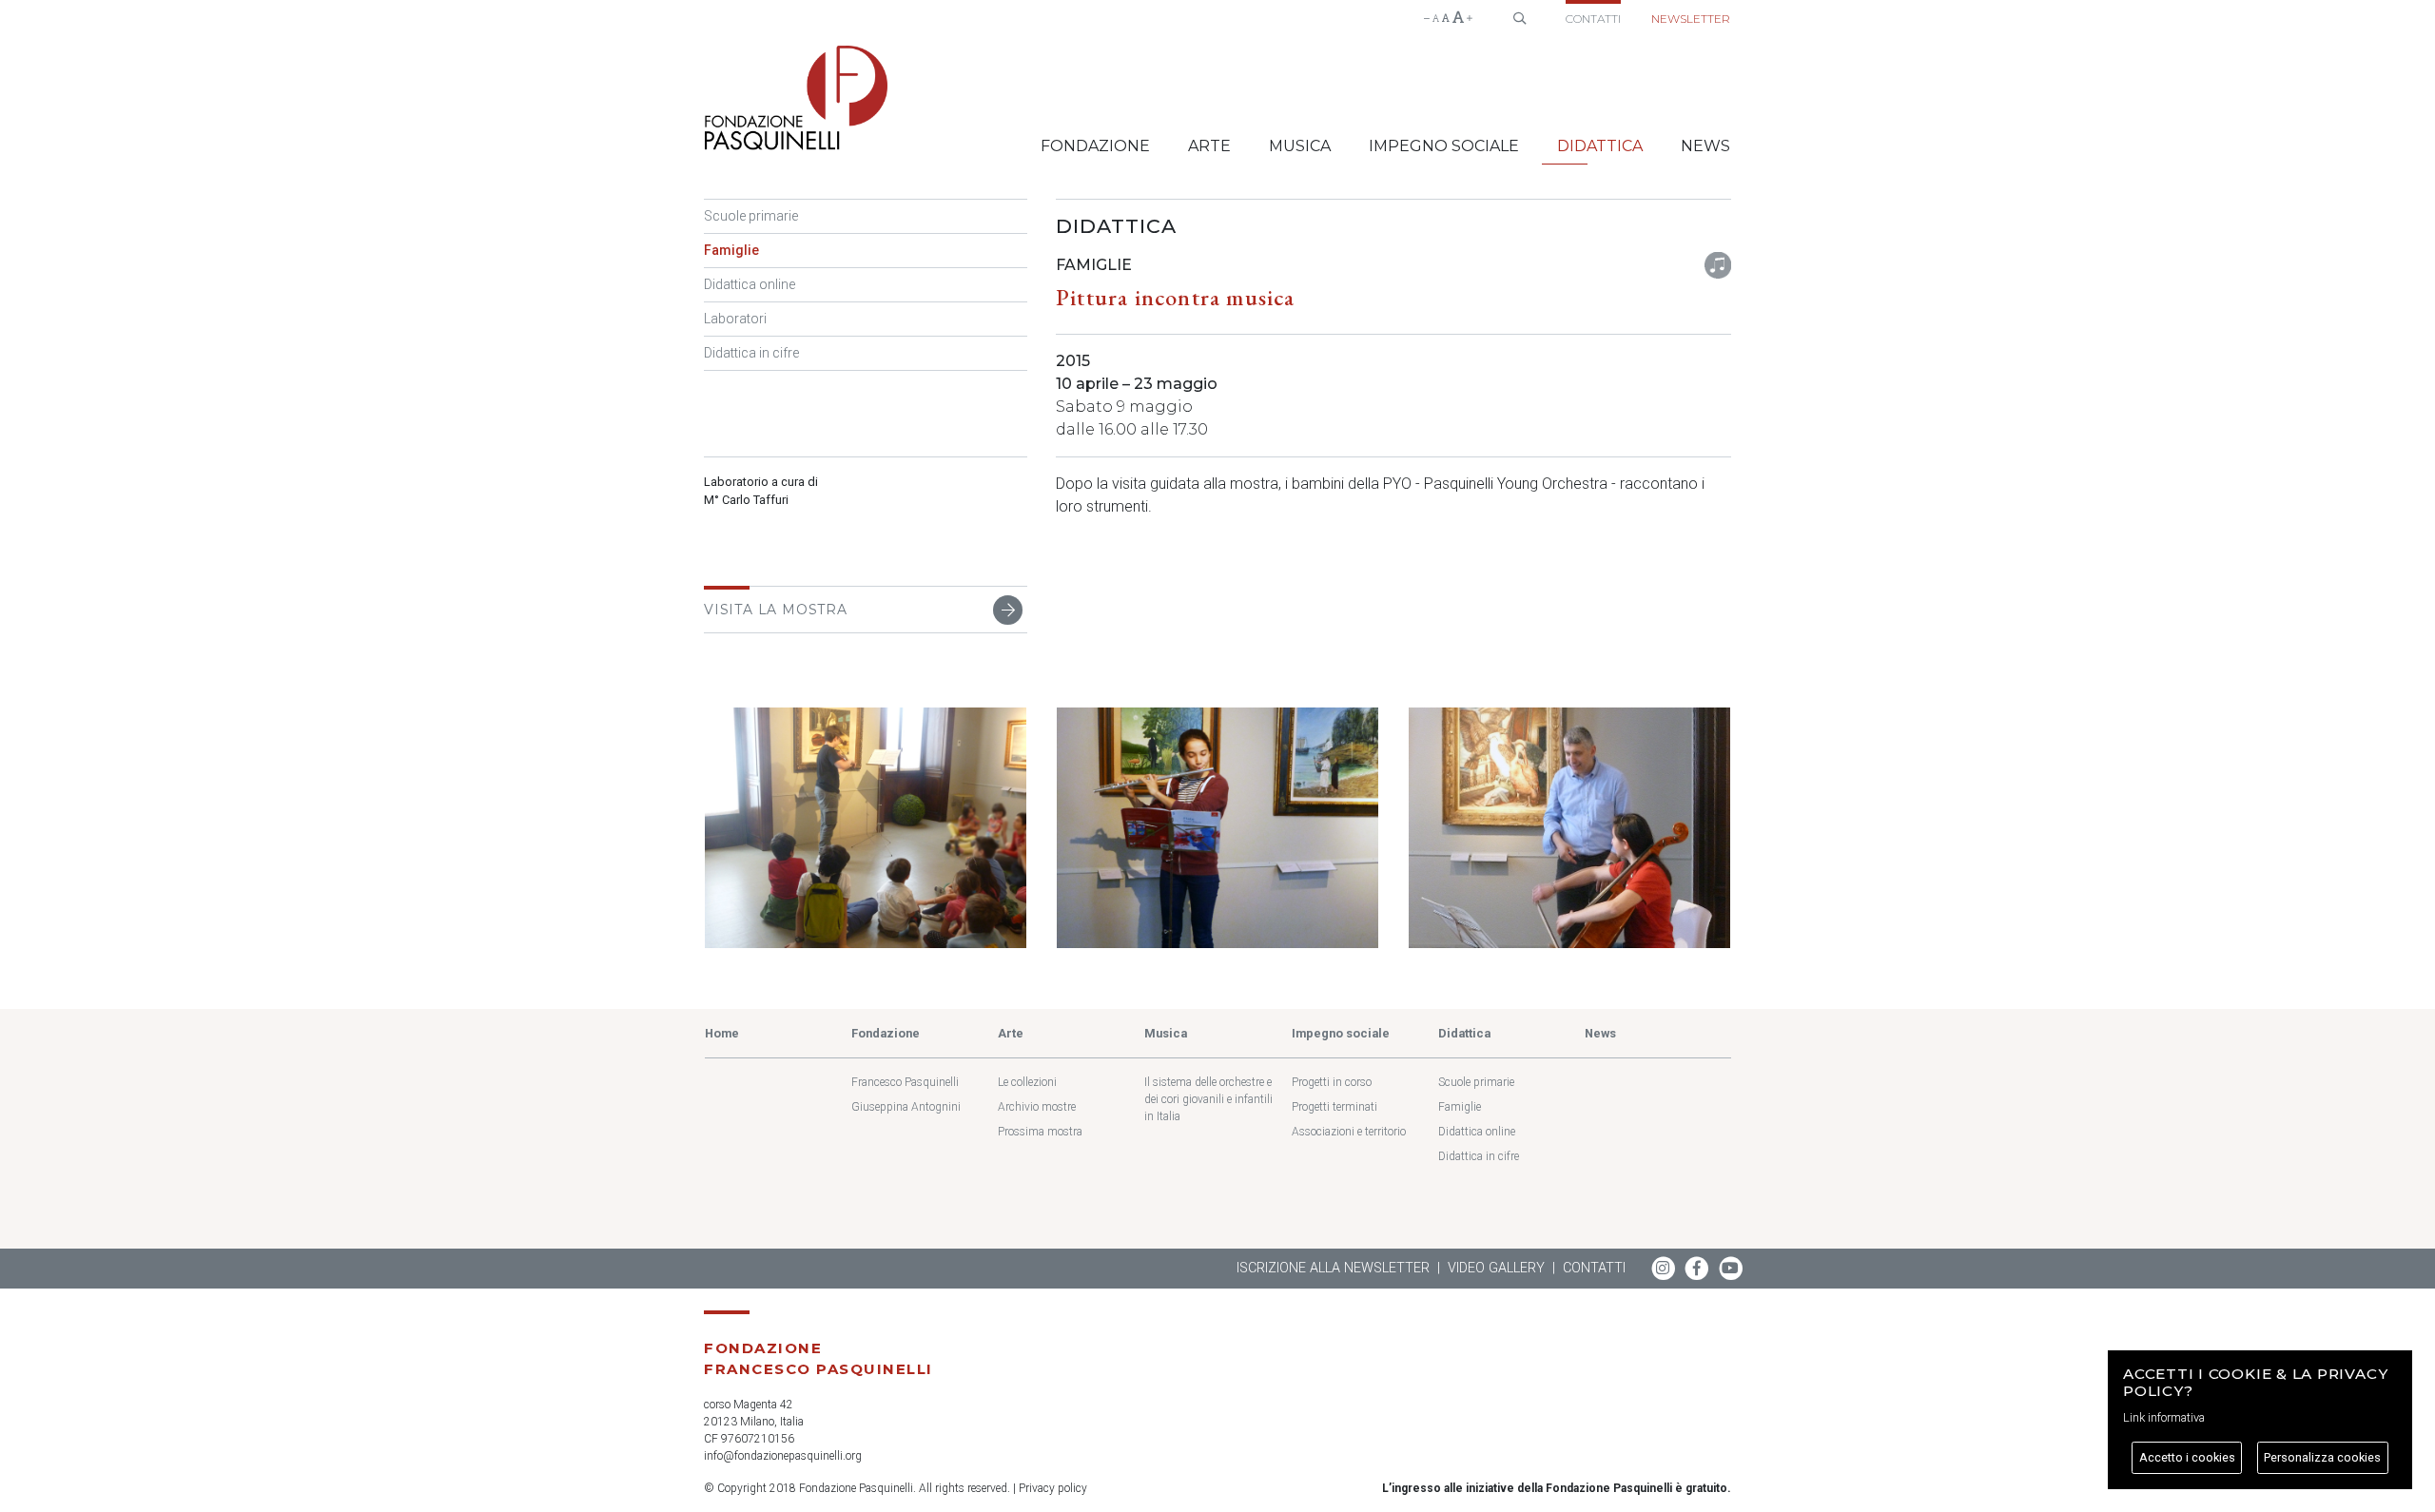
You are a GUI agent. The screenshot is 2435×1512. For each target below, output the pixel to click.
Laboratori (735, 319)
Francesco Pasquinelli (905, 1082)
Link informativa (2164, 1417)
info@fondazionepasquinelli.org (783, 1456)
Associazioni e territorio (1349, 1132)
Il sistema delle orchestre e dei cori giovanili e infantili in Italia (1208, 1099)
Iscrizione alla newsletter (1333, 1268)
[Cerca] (1519, 15)
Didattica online (750, 284)
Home (722, 1033)
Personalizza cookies (2322, 1457)
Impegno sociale (1444, 146)
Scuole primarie (751, 216)
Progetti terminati (1334, 1107)
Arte (1209, 146)
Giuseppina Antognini (906, 1107)
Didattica (1600, 146)
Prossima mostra (1040, 1132)
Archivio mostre (1037, 1107)
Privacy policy (1053, 1488)
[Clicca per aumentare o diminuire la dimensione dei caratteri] (1448, 18)
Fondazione (1095, 146)
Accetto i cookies (2187, 1457)
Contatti (1593, 19)
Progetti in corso (1332, 1082)
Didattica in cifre (751, 353)
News (1705, 146)
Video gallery (1496, 1268)
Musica (1300, 146)
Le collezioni (1027, 1082)
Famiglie (731, 250)
